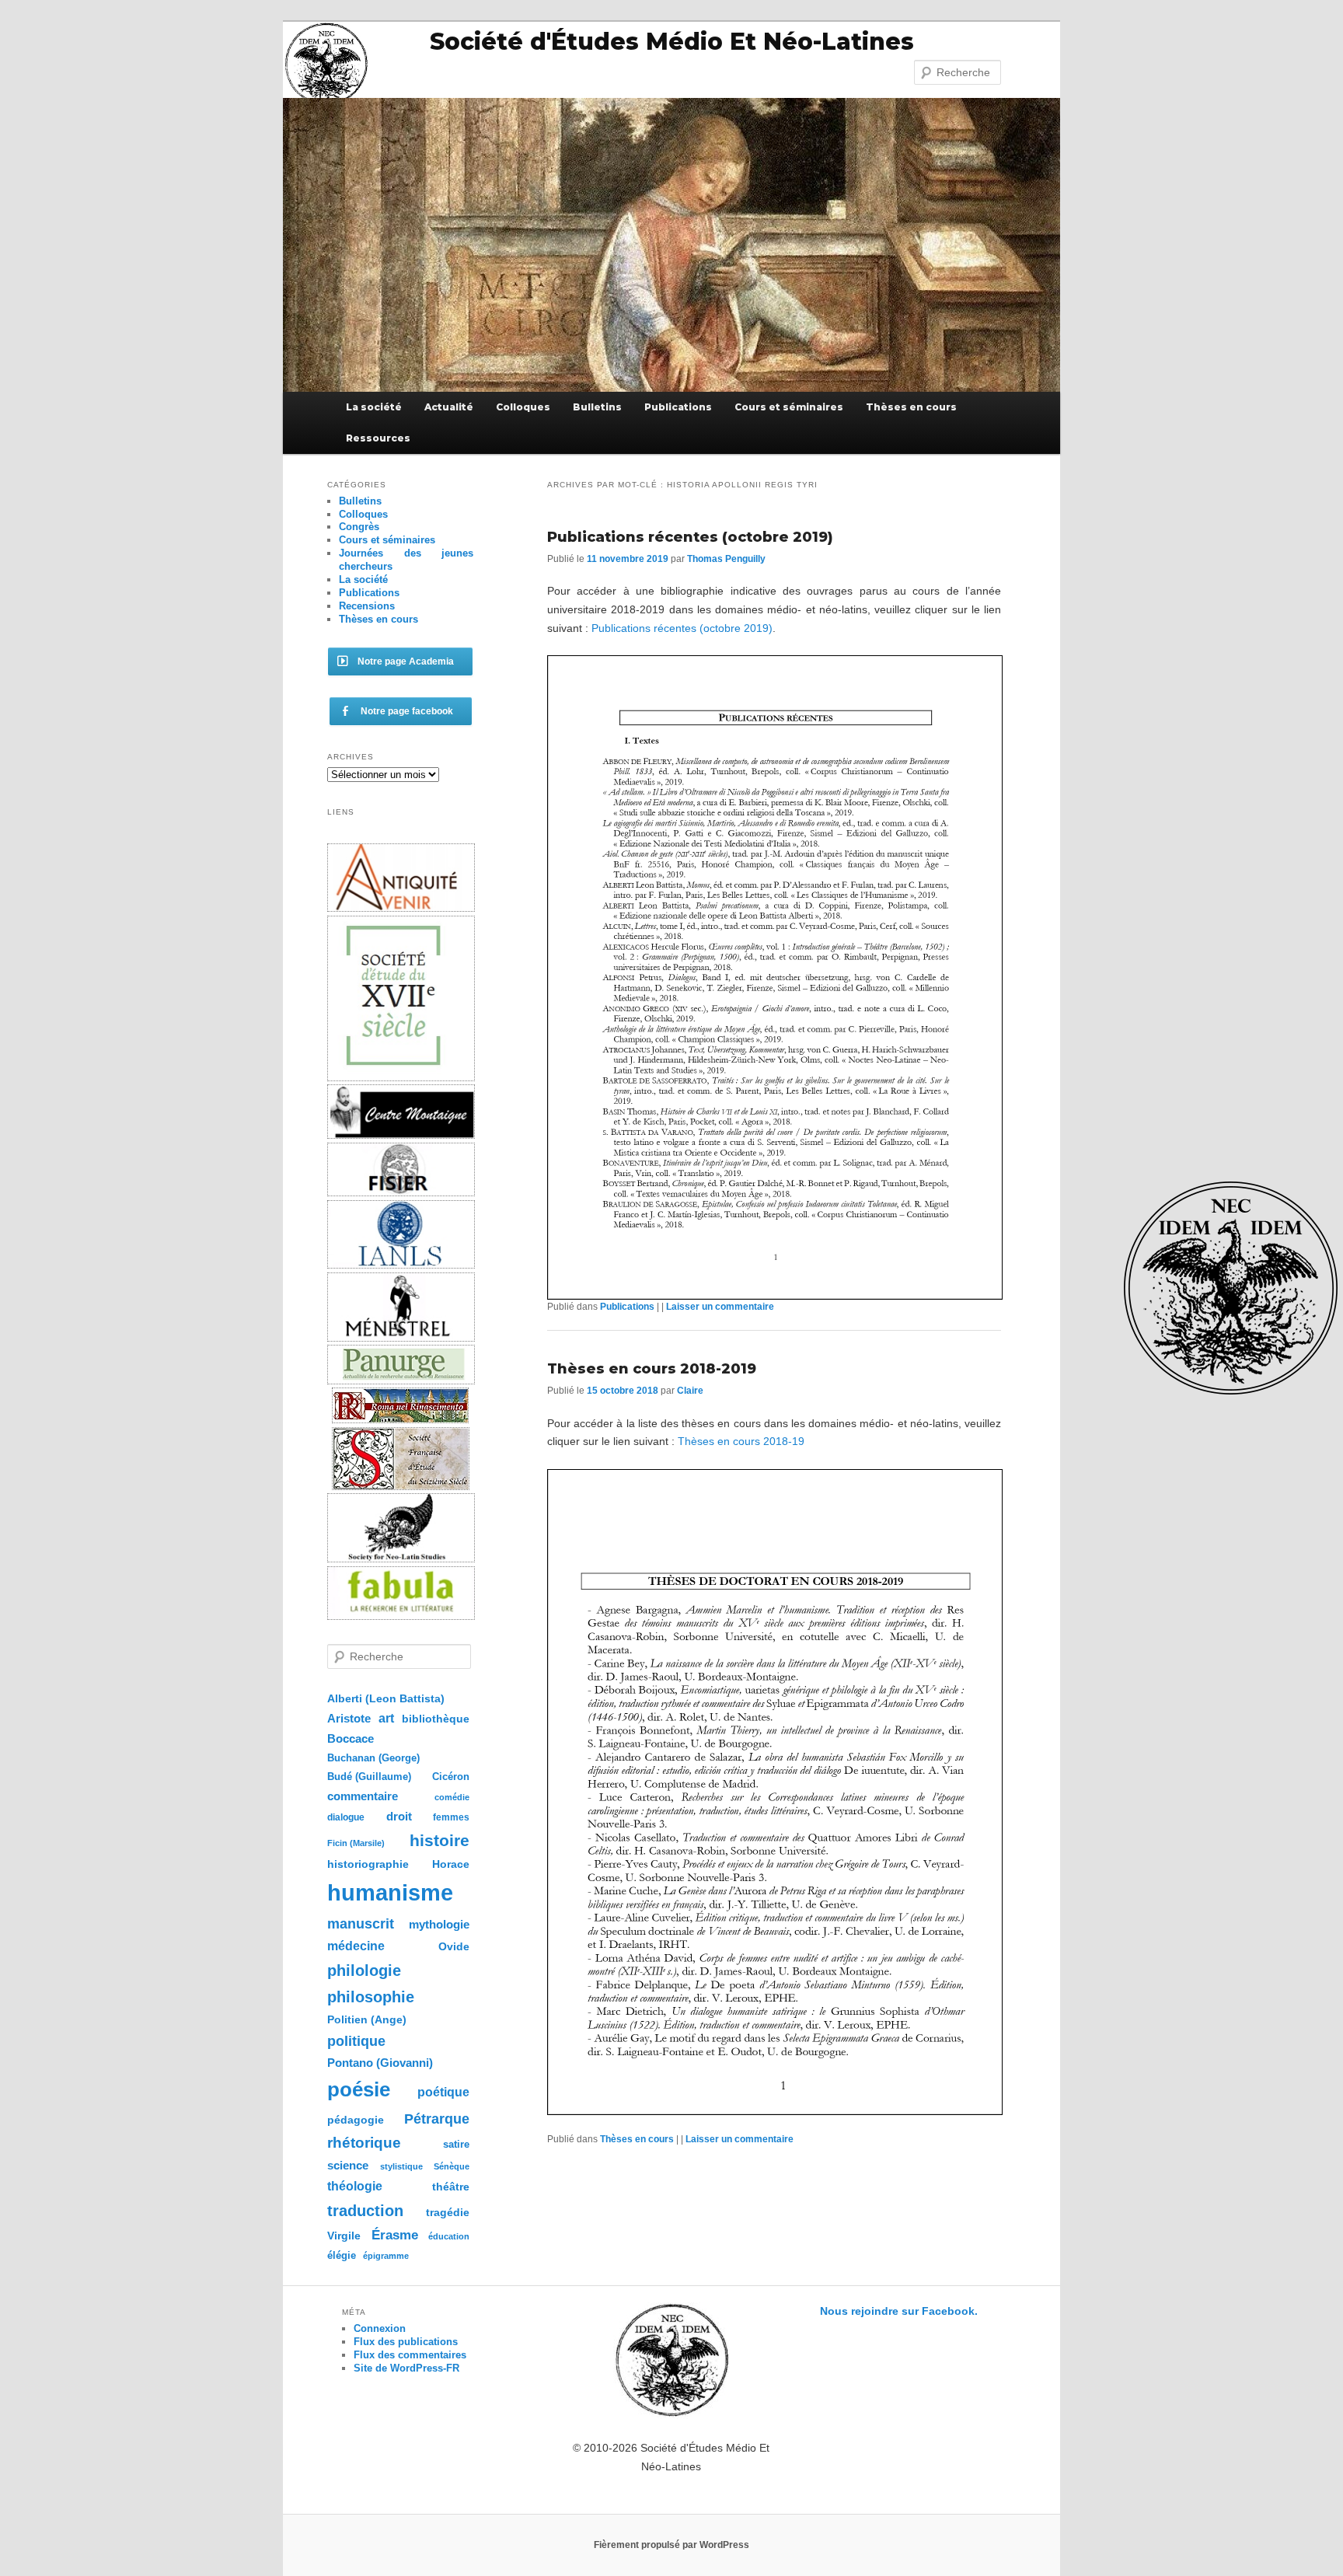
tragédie (448, 2212)
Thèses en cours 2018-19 (741, 1441)
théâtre (451, 2187)
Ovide (454, 1946)
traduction (365, 2211)
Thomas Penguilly (726, 559)
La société (374, 407)
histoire (440, 1840)
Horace (451, 1864)
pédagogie (356, 2120)
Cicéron (451, 1777)
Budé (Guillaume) (369, 1777)
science (348, 2165)
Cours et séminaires (789, 407)
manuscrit (361, 1924)
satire (456, 2144)
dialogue (346, 1817)
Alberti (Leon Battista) (386, 1699)
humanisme (390, 1892)
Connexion (380, 2328)
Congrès (359, 527)
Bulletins (597, 407)
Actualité (449, 407)
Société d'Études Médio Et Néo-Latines (672, 42)
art (386, 1718)
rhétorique (364, 2143)
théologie (355, 2186)
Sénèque (452, 2166)
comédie (452, 1797)
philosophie (371, 1997)
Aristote (349, 1718)
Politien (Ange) (367, 2019)
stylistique (401, 2166)
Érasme (395, 2235)
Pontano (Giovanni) (380, 2063)
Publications (678, 407)
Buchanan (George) (373, 1758)
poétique (443, 2092)
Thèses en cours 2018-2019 (652, 1369)
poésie (359, 2089)
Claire (690, 1391)
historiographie (368, 1864)
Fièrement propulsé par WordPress (671, 2545)
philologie (364, 1970)
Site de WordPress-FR (406, 2368)
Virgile (344, 2236)
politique (356, 2041)
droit (399, 1816)
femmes (451, 1817)
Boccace (351, 1738)
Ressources (378, 438)
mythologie (439, 1924)
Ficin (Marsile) (356, 1843)
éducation (449, 2236)
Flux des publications (406, 2342)
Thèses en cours (911, 407)
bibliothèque (436, 1719)
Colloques (523, 407)
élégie (342, 2255)
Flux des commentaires (410, 2355)
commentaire (363, 1796)
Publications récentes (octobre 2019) (690, 537)
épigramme (386, 2256)
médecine (356, 1946)
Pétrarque (437, 2119)
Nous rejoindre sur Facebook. (899, 2311)
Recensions (367, 606)
